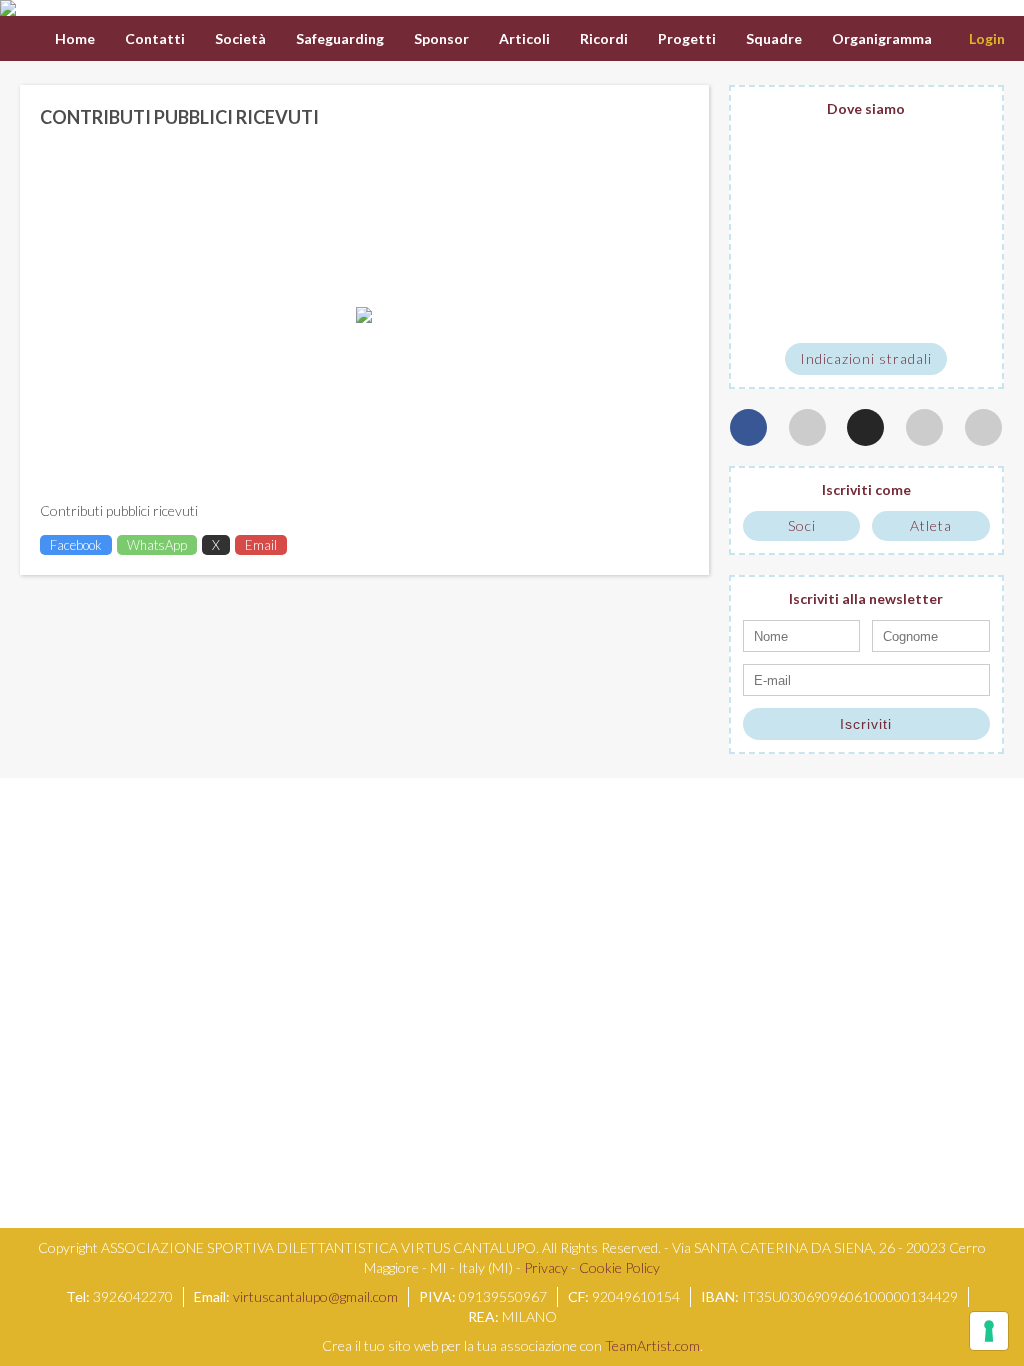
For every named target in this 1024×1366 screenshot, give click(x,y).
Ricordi (604, 38)
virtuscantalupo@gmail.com (315, 1296)
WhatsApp (157, 545)
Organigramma (882, 38)
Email (261, 545)
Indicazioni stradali (866, 358)
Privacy (546, 1267)
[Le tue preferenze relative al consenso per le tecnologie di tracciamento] (989, 1331)
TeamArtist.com (652, 1345)
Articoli (524, 38)
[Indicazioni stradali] (866, 231)
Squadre (774, 38)
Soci (802, 525)
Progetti (687, 38)
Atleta (931, 525)
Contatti (155, 38)
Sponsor (441, 38)
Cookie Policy (619, 1267)
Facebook (76, 545)
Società (240, 38)
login (987, 38)
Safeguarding (340, 38)
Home (75, 38)
